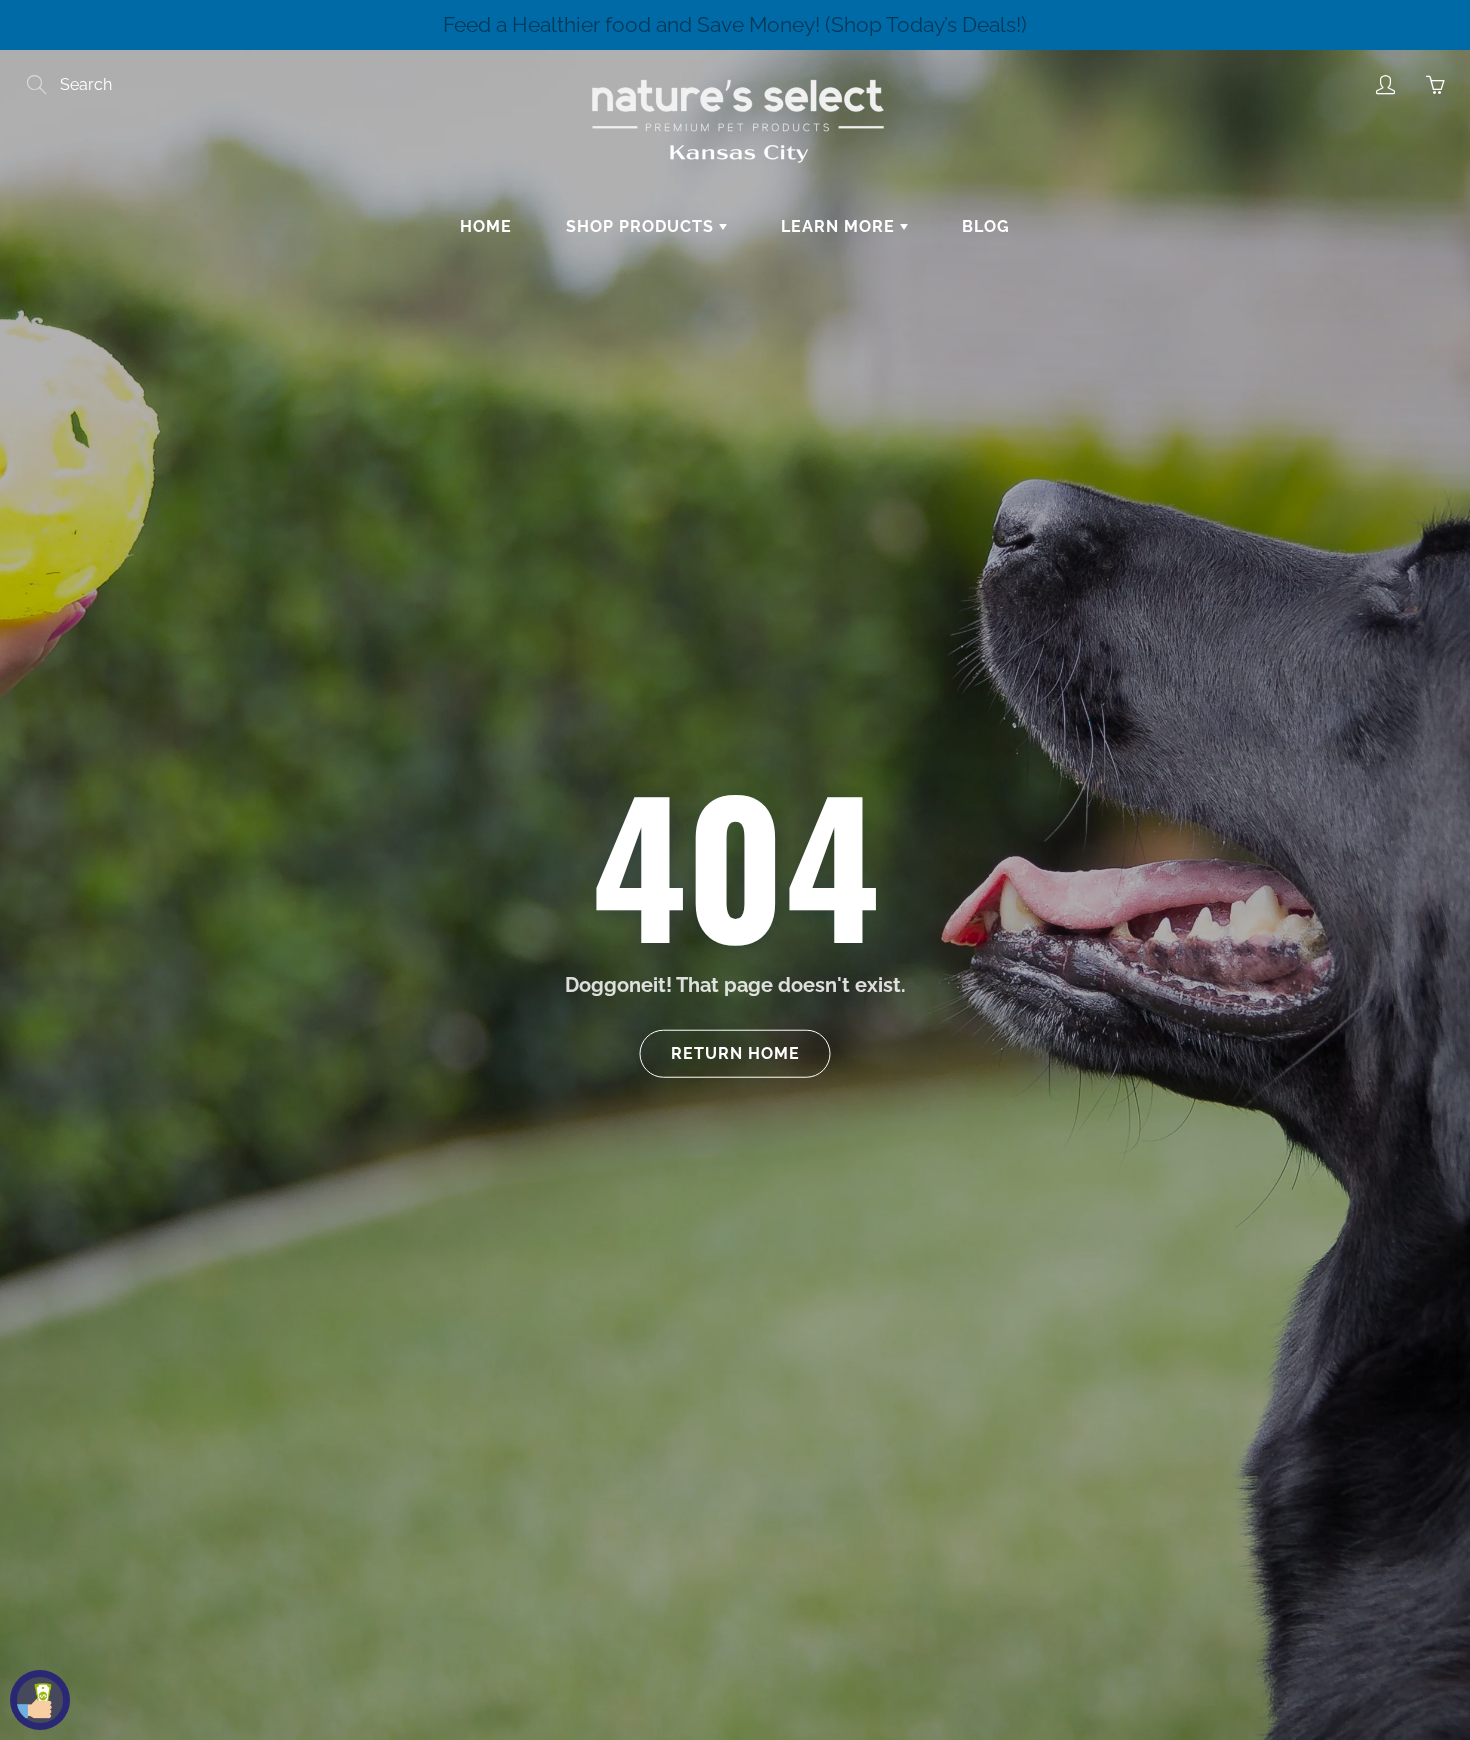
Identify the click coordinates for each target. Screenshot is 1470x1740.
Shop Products (642, 226)
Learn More (840, 226)
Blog (986, 226)
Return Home (735, 1052)
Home (486, 226)
